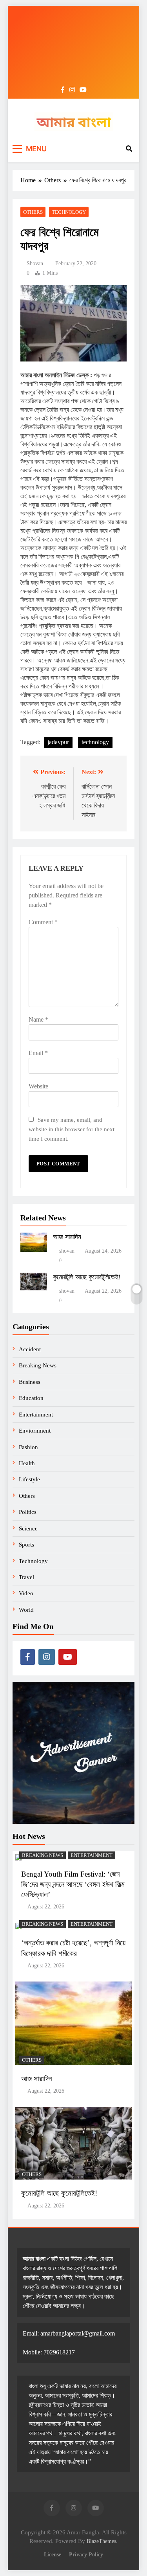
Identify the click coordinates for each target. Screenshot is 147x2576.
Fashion (28, 1447)
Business (30, 1382)
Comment (43, 922)
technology (95, 742)
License (53, 2554)
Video (26, 1593)
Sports (26, 1545)
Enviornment (35, 1431)
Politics (28, 1512)
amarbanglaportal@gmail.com (78, 2333)
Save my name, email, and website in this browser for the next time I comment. (72, 1129)
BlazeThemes (101, 2541)
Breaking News (38, 1365)
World (26, 1610)
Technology (69, 212)
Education (31, 1398)
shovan (35, 263)
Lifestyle (29, 1479)
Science (28, 1528)
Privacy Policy (86, 2554)
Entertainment (36, 1415)
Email (38, 1053)
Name (38, 1019)
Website (38, 1086)
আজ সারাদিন (67, 1237)
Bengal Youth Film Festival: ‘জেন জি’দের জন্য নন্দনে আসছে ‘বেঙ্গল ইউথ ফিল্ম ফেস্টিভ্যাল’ (73, 1884)
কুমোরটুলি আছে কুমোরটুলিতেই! (87, 1277)
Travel (26, 1577)
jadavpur (58, 742)
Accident (30, 1349)
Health (27, 1463)
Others (33, 212)
